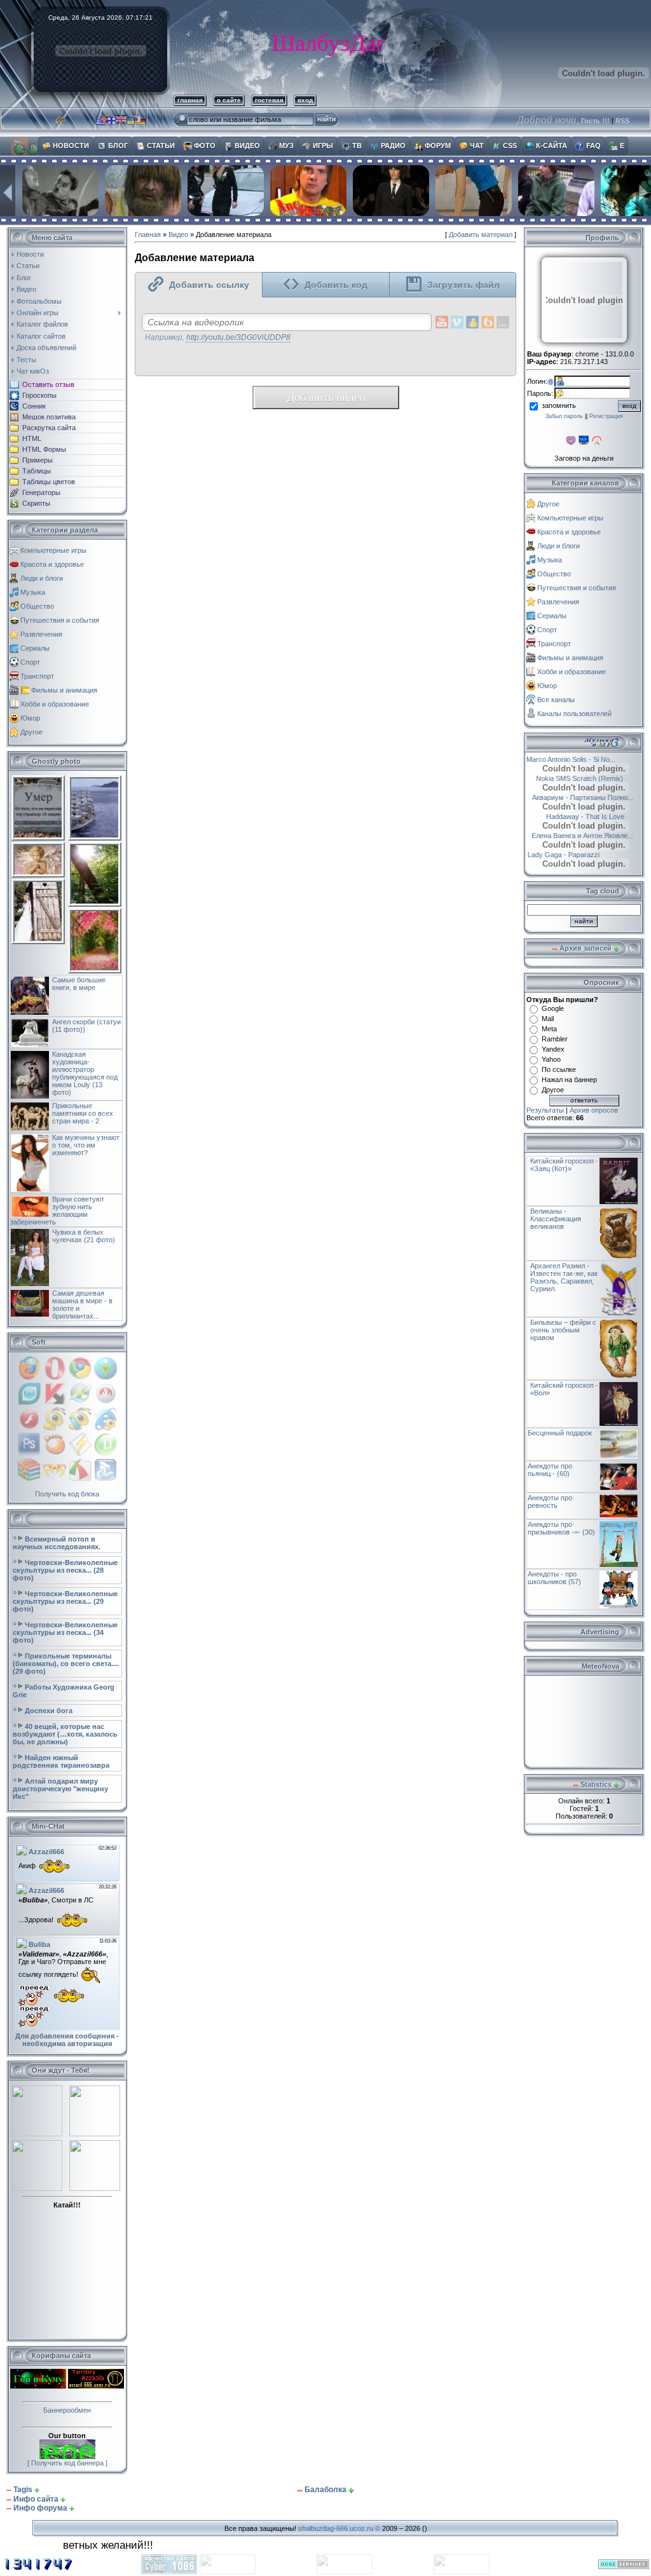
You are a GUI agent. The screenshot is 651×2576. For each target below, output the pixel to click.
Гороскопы (39, 395)
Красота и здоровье (52, 564)
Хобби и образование (55, 704)
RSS (622, 121)
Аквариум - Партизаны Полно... (587, 797)
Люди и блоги (42, 578)
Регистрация (606, 416)
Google (553, 1008)
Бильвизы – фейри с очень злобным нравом (563, 1330)
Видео (178, 234)
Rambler (555, 1039)
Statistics (596, 1784)
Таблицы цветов (49, 482)
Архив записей (586, 948)
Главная (148, 234)
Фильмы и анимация (64, 690)
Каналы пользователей (574, 714)
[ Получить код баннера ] (67, 2463)
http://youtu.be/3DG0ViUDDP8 (238, 337)
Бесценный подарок (560, 1433)
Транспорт (37, 676)
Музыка (33, 592)
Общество (37, 606)
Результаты (545, 1110)
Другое (31, 732)
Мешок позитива (49, 417)
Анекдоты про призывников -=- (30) (561, 1528)
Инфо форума (40, 2508)
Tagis (23, 2490)
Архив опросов (594, 1110)
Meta (549, 1029)
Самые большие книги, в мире (79, 984)
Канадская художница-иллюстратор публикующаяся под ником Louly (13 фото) (85, 1073)
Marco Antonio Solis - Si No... (584, 759)
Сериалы (35, 648)
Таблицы (37, 471)
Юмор (30, 718)
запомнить (559, 405)
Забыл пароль (564, 416)
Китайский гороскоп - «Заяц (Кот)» (564, 1165)
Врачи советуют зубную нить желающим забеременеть (57, 1210)
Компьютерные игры (53, 550)
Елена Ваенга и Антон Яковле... (587, 836)
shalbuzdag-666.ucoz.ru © (339, 2528)
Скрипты (36, 503)
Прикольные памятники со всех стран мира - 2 (83, 1113)
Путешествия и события (60, 620)
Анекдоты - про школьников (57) (554, 1578)
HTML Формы (44, 449)
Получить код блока (67, 1494)
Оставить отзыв (48, 384)
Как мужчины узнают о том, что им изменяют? (86, 1145)
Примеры (38, 460)
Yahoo (551, 1059)
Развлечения (41, 634)
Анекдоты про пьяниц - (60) (550, 1470)
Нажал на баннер (569, 1080)
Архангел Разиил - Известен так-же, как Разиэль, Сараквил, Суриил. (564, 1277)
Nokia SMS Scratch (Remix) (573, 778)
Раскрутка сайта (49, 428)
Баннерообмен (67, 2410)
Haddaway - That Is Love (599, 817)
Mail (548, 1019)
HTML (32, 438)
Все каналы (556, 700)
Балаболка (325, 2490)
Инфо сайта (36, 2499)
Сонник (34, 406)
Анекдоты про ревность (550, 1502)
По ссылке (559, 1069)
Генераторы (41, 492)
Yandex (553, 1049)
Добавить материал (481, 234)
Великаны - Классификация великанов (556, 1219)
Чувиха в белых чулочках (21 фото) (84, 1236)
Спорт (30, 662)
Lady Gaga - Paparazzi (573, 855)
